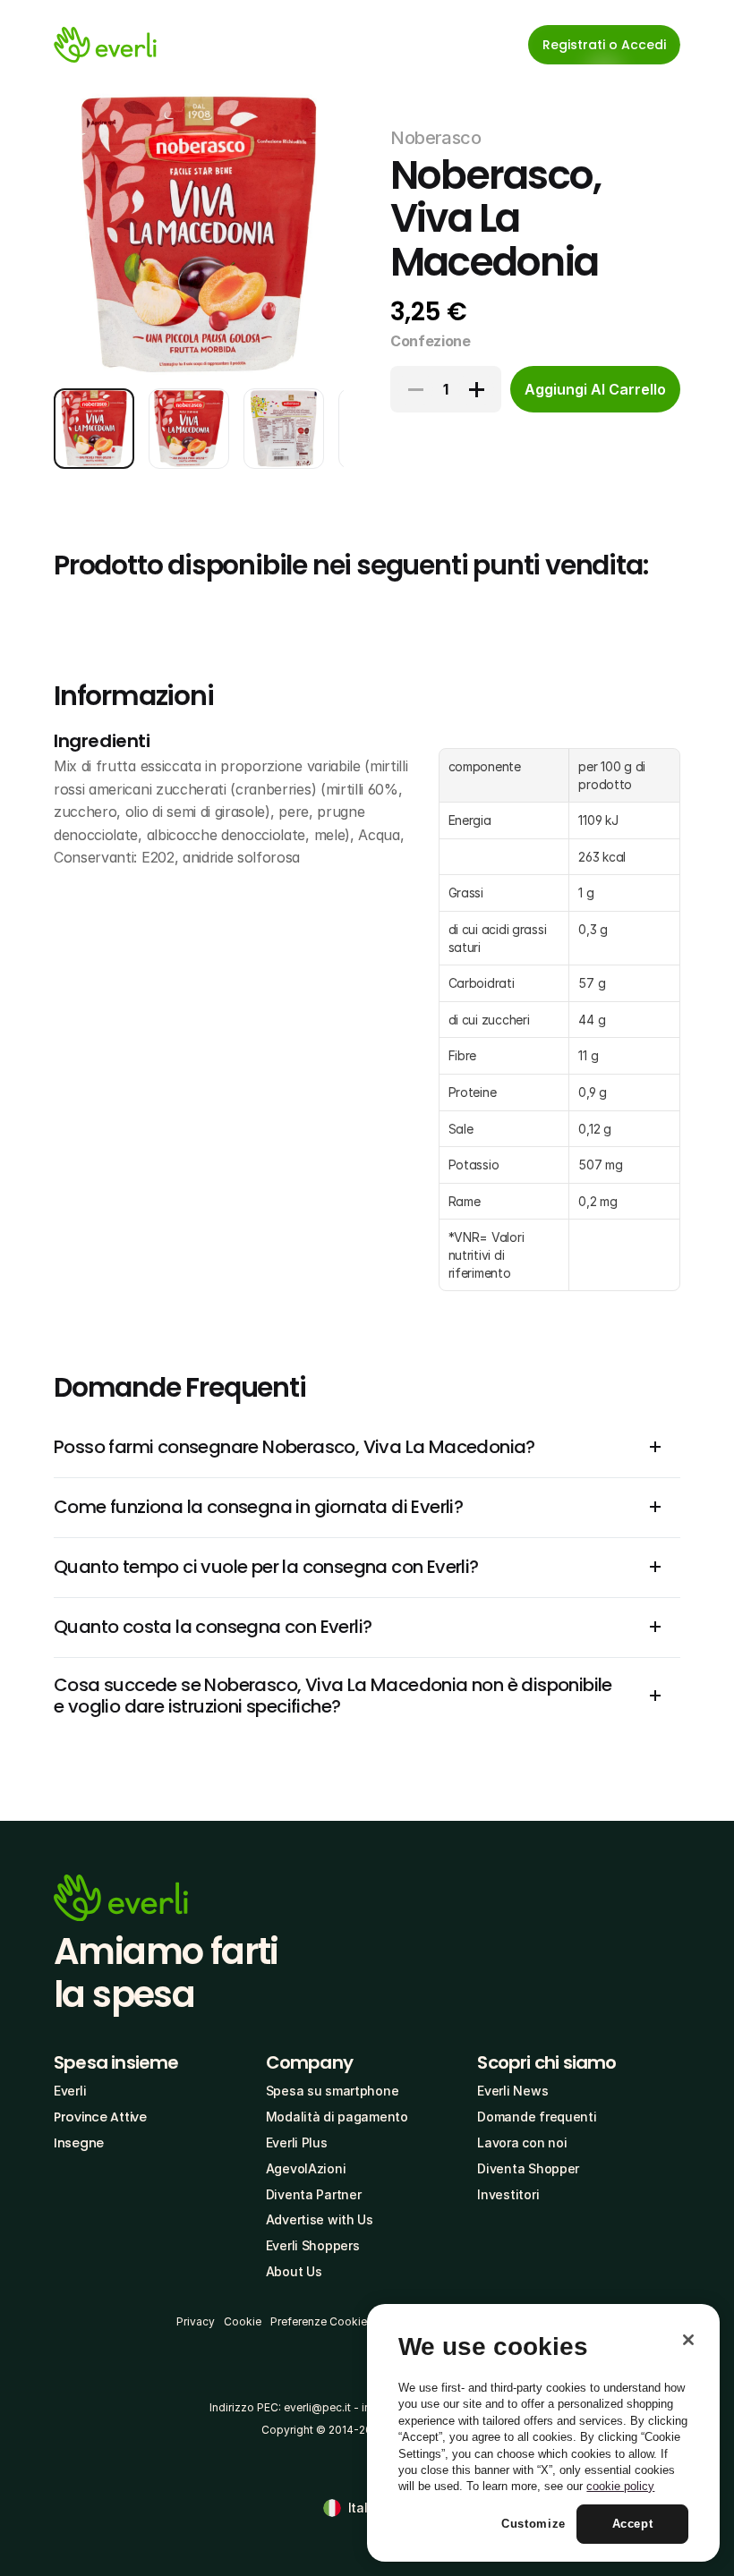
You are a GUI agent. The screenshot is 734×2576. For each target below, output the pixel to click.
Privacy (196, 2321)
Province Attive (100, 2117)
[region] (543, 2433)
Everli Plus (297, 2142)
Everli (70, 2091)
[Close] (688, 2340)
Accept (633, 2524)
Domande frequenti (537, 2117)
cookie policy (620, 2486)
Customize (533, 2524)
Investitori (508, 2194)
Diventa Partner (314, 2194)
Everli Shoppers (313, 2245)
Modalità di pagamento (337, 2117)
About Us (294, 2271)
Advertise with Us (320, 2219)
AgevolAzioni (306, 2168)
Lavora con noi (522, 2142)
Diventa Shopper (528, 2168)
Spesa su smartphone (333, 2091)
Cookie (243, 2321)
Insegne (79, 2143)
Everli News (512, 2091)
